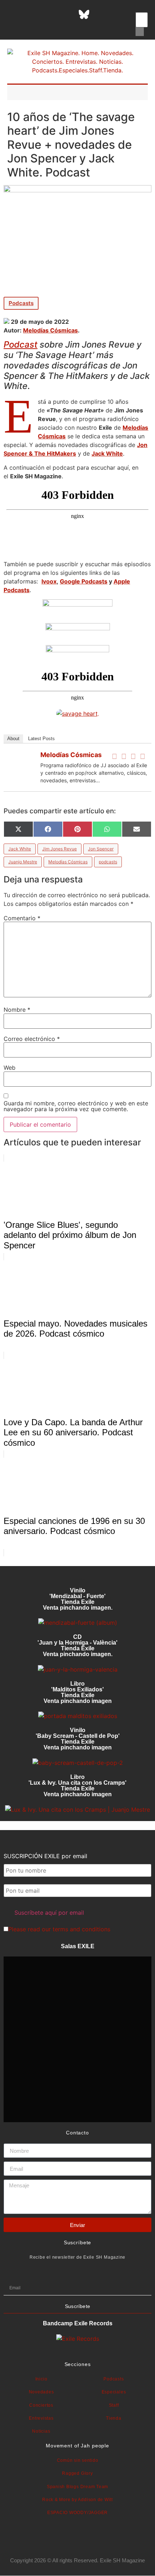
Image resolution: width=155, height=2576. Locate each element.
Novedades (41, 2392)
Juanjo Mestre (23, 862)
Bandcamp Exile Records (78, 2323)
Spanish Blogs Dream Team (77, 2487)
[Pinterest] (102, 14)
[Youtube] (120, 14)
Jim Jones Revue (59, 849)
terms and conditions (81, 1929)
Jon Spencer (101, 849)
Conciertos (41, 2405)
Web (10, 1068)
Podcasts (21, 303)
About (13, 739)
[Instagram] (48, 14)
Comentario (22, 918)
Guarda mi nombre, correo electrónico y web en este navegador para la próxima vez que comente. (76, 1106)
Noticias (41, 2431)
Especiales (114, 2392)
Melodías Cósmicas (50, 330)
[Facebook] (114, 756)
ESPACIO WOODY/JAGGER (77, 2513)
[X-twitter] (30, 14)
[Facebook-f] (12, 14)
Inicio (41, 2379)
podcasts (108, 862)
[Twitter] (124, 756)
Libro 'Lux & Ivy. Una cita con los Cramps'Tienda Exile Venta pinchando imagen (77, 1786)
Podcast (21, 345)
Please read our (59, 1929)
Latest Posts (41, 739)
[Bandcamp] (57, 25)
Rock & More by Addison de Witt (77, 2500)
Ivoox (49, 581)
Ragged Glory (77, 2473)
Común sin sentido (78, 2460)
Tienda (114, 2418)
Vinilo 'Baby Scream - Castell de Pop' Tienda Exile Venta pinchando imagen (78, 1739)
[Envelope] (75, 25)
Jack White (107, 453)
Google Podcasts (84, 581)
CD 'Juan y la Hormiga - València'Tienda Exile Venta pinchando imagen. (77, 1645)
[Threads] (66, 14)
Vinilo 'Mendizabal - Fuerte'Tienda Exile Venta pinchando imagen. (78, 1599)
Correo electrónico (32, 1039)
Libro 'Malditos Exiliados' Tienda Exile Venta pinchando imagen (78, 1692)
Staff (114, 2405)
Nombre (17, 1010)
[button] (140, 8)
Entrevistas (41, 2418)
